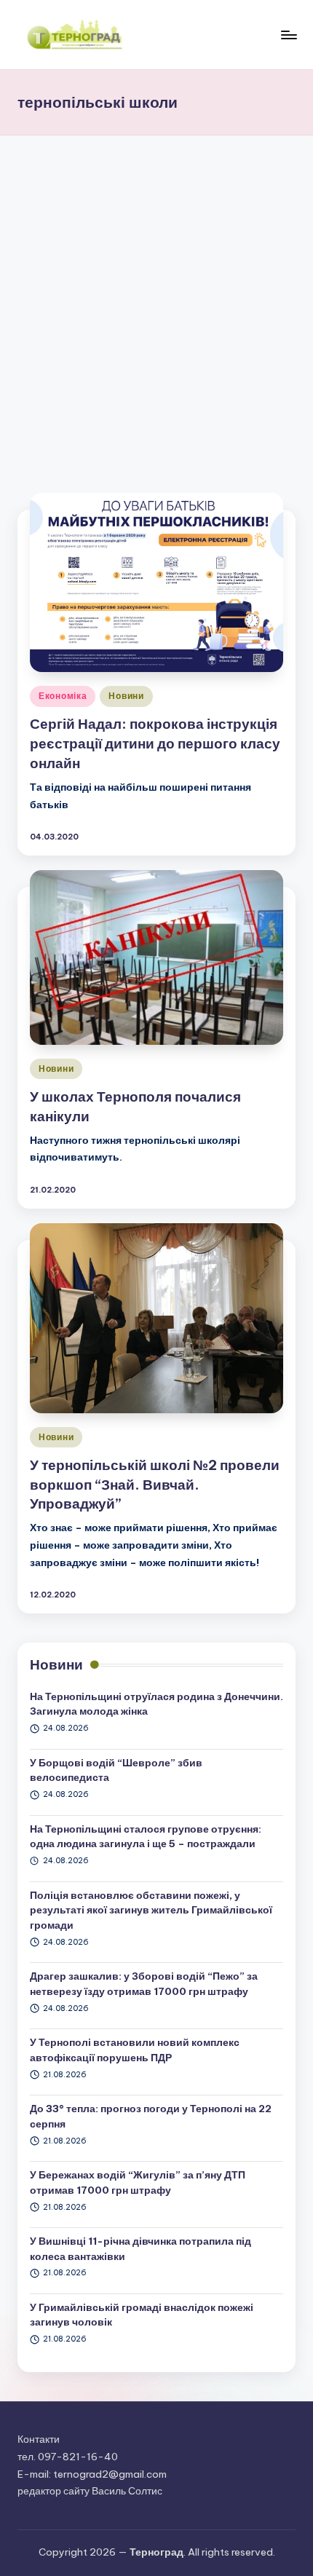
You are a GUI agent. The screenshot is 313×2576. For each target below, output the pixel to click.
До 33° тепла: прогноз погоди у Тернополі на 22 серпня (151, 2116)
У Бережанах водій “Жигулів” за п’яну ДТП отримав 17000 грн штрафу (138, 2182)
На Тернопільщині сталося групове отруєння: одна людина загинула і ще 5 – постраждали (146, 1836)
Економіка (63, 696)
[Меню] (288, 35)
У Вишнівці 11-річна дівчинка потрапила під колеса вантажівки (140, 2248)
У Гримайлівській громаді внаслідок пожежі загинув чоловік (142, 2315)
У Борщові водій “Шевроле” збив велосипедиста (116, 1770)
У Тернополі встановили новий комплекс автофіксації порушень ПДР (135, 2050)
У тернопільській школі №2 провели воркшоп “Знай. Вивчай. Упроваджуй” (155, 1485)
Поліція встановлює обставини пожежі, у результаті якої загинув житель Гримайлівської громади (151, 1910)
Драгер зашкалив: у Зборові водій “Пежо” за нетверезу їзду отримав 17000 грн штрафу (144, 1983)
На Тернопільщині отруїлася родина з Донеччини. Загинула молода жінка (156, 1704)
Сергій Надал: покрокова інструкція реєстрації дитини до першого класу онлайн (155, 743)
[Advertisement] (156, 299)
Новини (126, 696)
